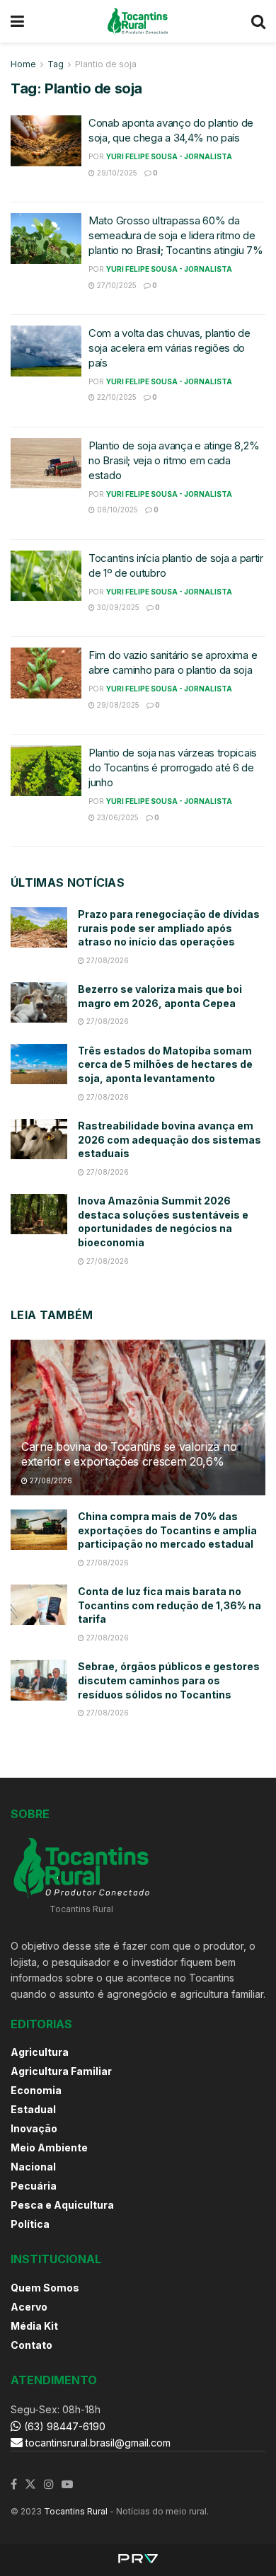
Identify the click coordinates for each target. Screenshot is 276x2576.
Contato (31, 2345)
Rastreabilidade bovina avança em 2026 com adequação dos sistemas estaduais (169, 1139)
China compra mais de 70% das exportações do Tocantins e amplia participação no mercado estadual (167, 1530)
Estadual (33, 2109)
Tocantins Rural (76, 2511)
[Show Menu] (17, 21)
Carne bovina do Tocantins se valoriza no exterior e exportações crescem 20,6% (129, 1454)
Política (30, 2224)
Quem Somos (45, 2288)
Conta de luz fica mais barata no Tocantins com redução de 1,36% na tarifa (169, 1605)
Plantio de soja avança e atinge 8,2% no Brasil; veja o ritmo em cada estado (174, 460)
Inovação (34, 2128)
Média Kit (34, 2326)
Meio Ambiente (49, 2147)
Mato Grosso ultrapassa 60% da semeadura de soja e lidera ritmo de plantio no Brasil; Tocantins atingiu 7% (176, 235)
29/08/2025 (117, 705)
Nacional (33, 2167)
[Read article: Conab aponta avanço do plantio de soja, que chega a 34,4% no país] (46, 141)
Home (23, 64)
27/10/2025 (116, 285)
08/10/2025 (116, 510)
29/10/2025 (116, 173)
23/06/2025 (117, 817)
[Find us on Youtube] (67, 2485)
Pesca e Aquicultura (62, 2205)
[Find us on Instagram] (49, 2485)
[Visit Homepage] (138, 21)
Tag (56, 64)
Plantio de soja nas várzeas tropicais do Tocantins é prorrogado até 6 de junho (173, 767)
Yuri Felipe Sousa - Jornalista (169, 156)
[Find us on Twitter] (30, 2485)
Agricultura (40, 2052)
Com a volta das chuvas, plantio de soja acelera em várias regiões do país (169, 348)
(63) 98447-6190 (63, 2426)
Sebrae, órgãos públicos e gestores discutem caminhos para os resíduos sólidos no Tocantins (169, 1680)
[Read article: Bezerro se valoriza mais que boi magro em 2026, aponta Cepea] (39, 1002)
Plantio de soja (106, 64)
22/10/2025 (116, 397)
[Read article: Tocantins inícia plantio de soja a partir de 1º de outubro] (46, 576)
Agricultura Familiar (61, 2071)
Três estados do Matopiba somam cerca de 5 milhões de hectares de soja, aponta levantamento (165, 1064)
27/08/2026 (107, 960)
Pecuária (34, 2186)
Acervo (29, 2307)
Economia (36, 2090)
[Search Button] (258, 21)
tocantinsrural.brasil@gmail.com (98, 2443)
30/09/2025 (117, 607)
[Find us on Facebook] (14, 2485)
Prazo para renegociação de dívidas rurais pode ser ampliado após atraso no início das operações (169, 928)
